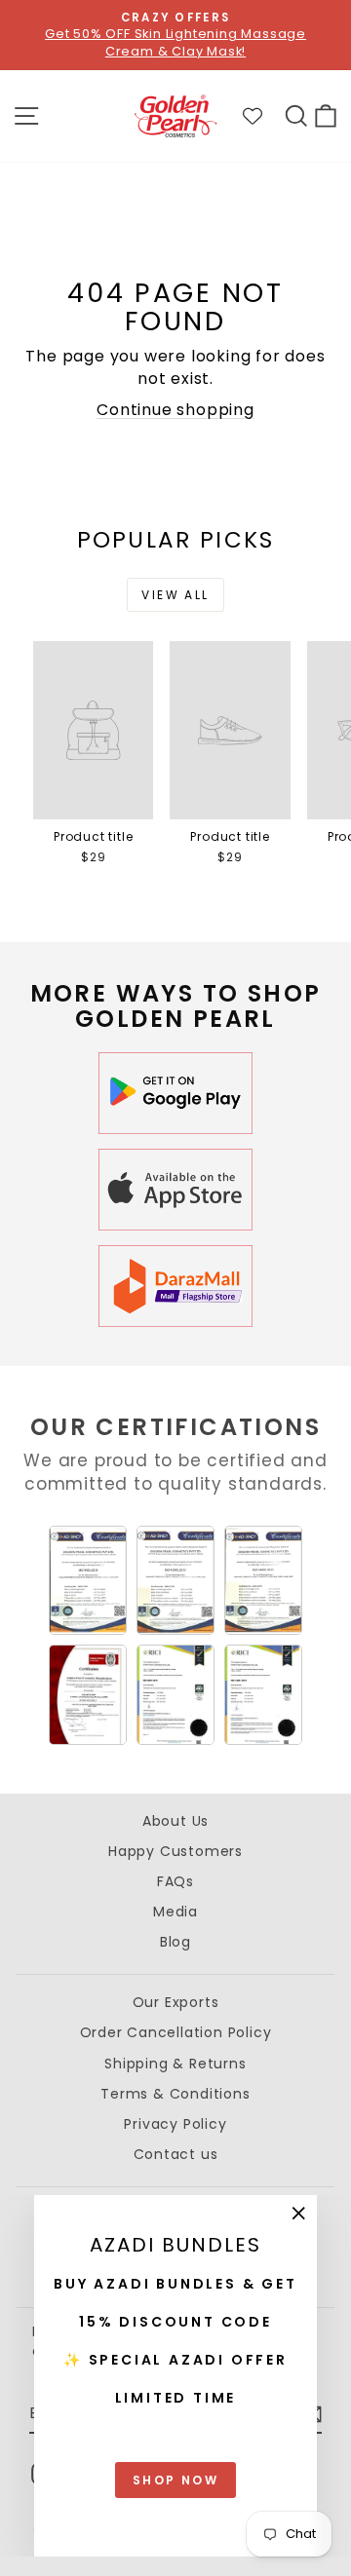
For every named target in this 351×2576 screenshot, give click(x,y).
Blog (175, 1942)
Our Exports (176, 2002)
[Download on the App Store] (175, 1190)
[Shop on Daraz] (175, 1286)
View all (175, 595)
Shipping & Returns (175, 2064)
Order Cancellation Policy (176, 2032)
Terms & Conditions (175, 2094)
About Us (175, 1821)
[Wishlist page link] (262, 116)
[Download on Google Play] (175, 1093)
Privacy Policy (175, 2124)
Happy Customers (175, 1851)
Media (175, 1912)
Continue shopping (175, 410)
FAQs (175, 1881)
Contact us (176, 2154)
